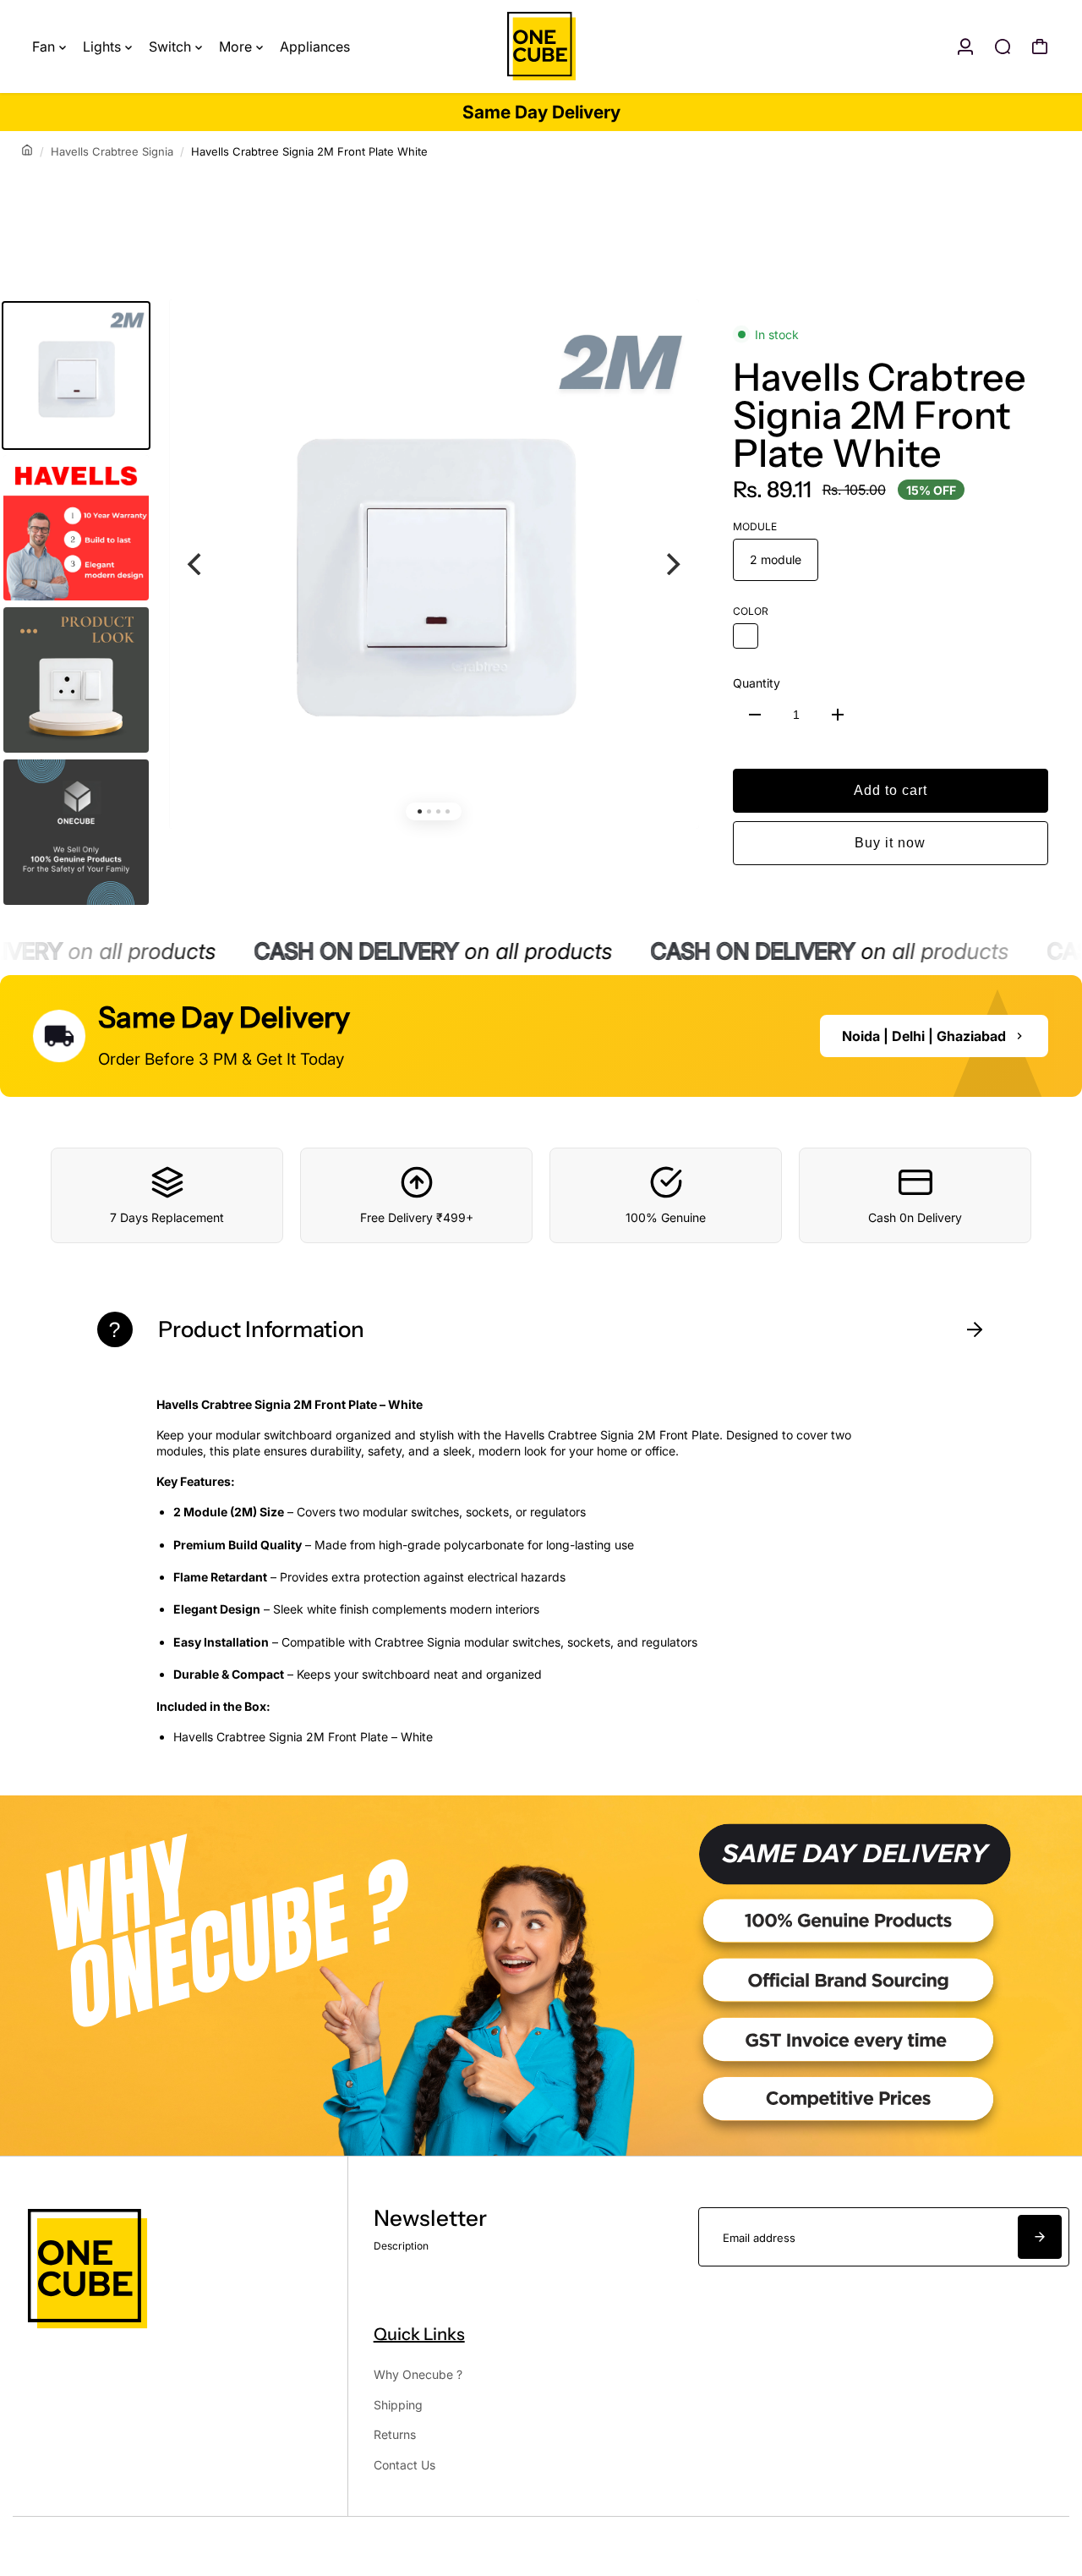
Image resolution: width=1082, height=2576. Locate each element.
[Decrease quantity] (755, 715)
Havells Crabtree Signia (112, 151)
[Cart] (1040, 47)
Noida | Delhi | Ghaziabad (924, 1036)
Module (755, 526)
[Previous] (196, 564)
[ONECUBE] (541, 47)
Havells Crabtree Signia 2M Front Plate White (880, 415)
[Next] (672, 564)
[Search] (1003, 47)
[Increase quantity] (838, 715)
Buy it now (890, 843)
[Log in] (965, 47)
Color (751, 611)
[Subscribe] (1040, 2237)
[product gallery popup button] (668, 343)
